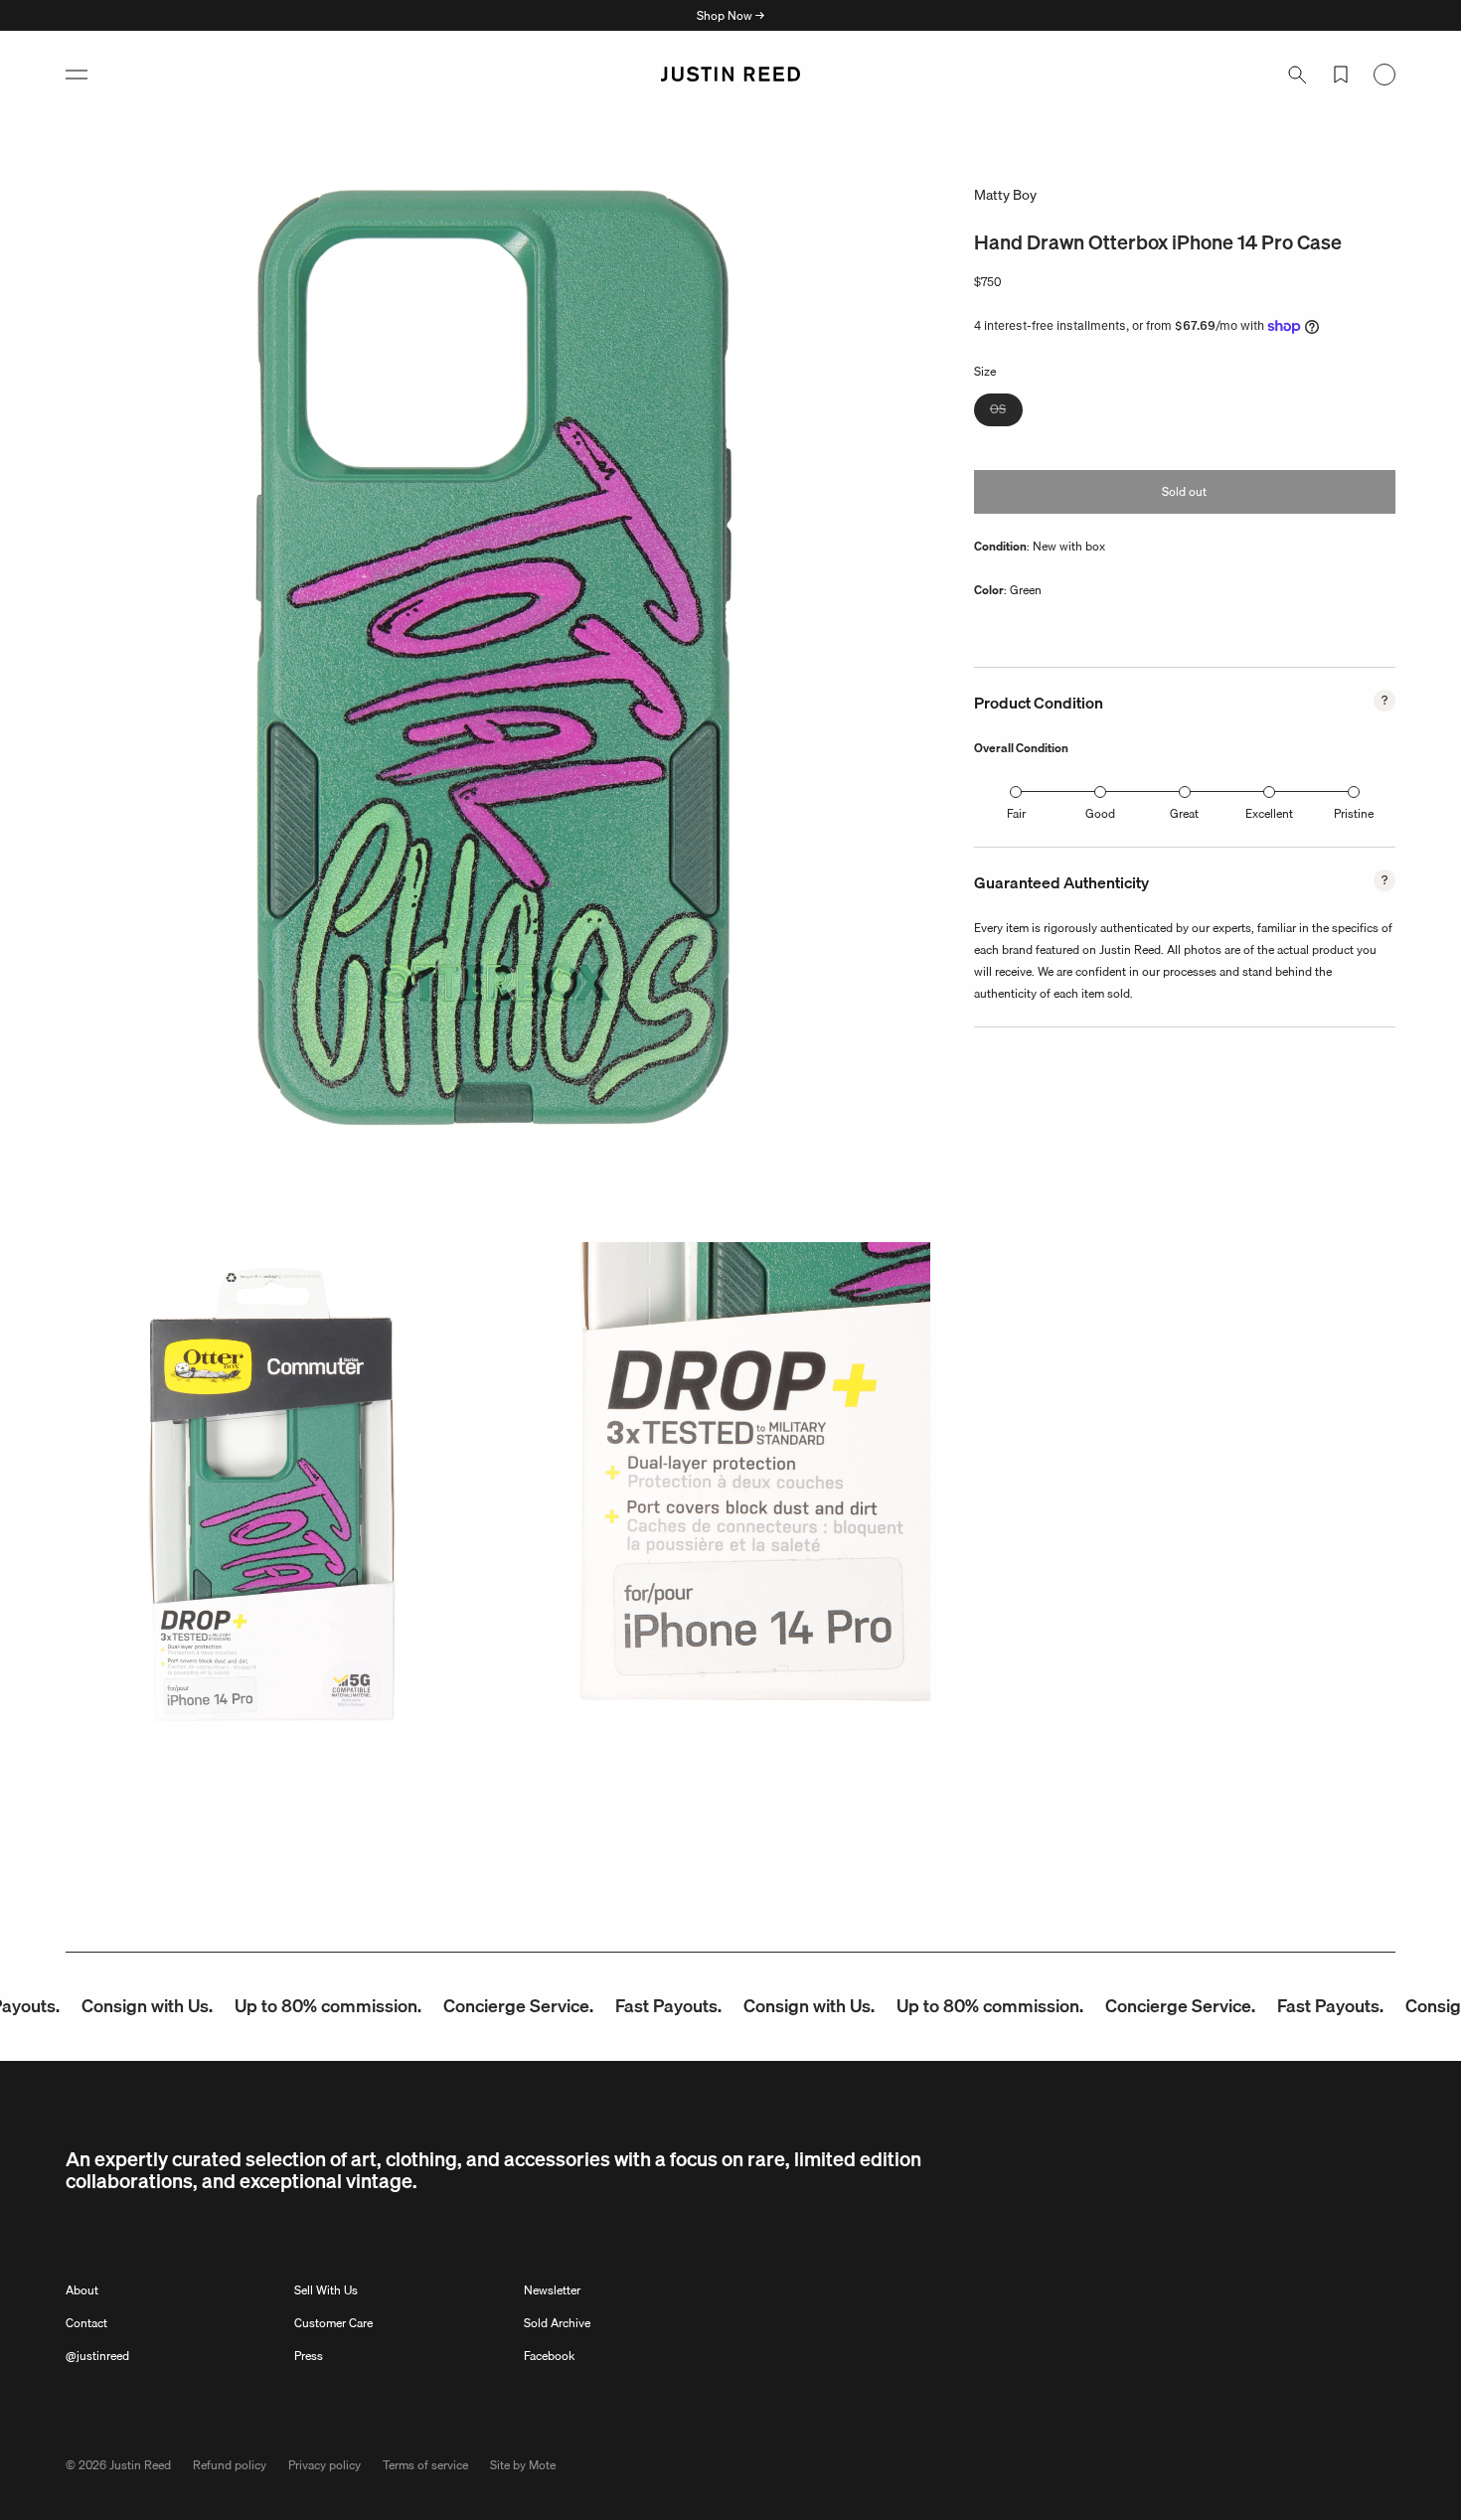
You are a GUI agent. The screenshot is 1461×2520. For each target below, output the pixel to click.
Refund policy (230, 2465)
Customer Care (333, 2323)
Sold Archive (557, 2323)
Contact (86, 2323)
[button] (77, 75)
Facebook (549, 2356)
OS (1006, 412)
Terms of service (425, 2465)
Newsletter (552, 2290)
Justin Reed (140, 2465)
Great (1184, 813)
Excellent (1269, 813)
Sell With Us (326, 2290)
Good (1100, 813)
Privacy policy (325, 2465)
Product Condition (1039, 703)
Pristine (1354, 813)
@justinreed (97, 2356)
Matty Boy (1005, 195)
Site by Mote (523, 2465)
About (82, 2290)
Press (309, 2356)
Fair (1016, 813)
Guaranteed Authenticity (1061, 882)
